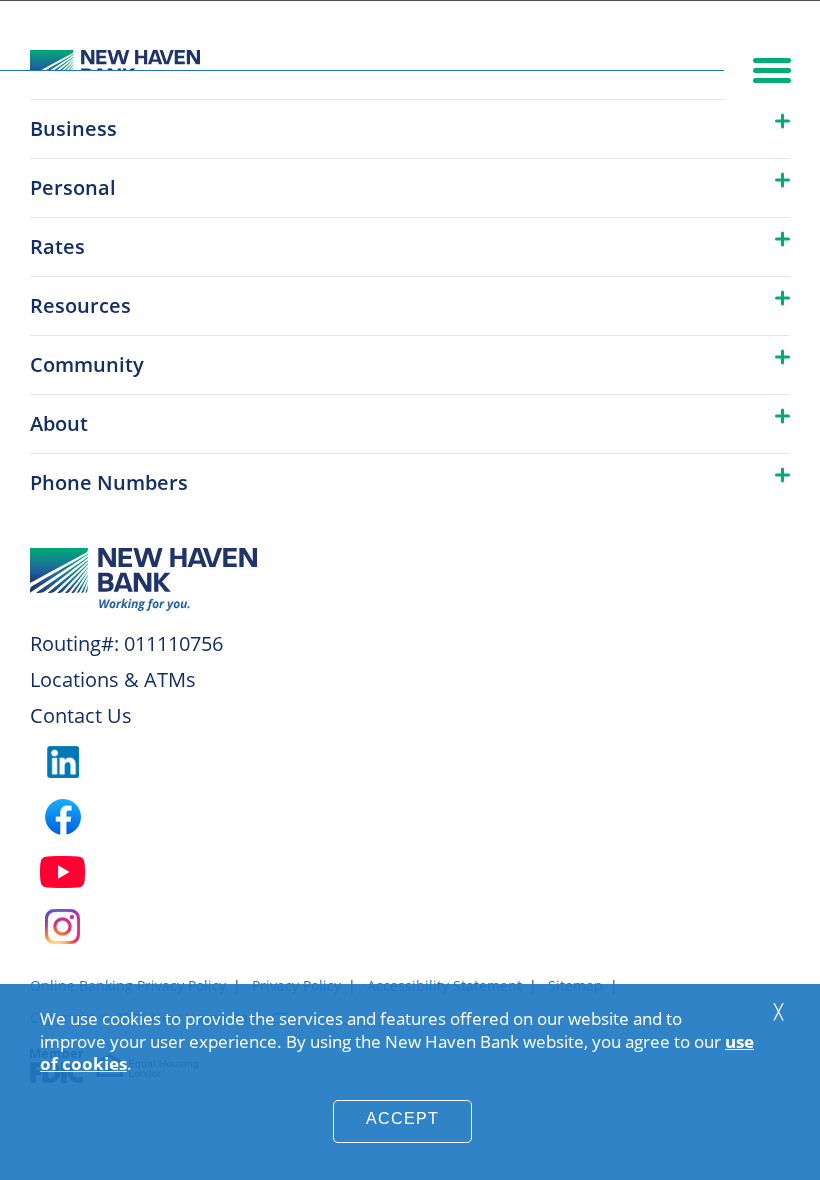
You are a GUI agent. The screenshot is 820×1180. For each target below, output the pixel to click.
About (59, 423)
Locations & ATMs (113, 679)
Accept (402, 1118)
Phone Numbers (109, 482)
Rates (57, 246)
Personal (73, 187)
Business (73, 128)
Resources (80, 305)
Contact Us (81, 715)
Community (87, 364)
